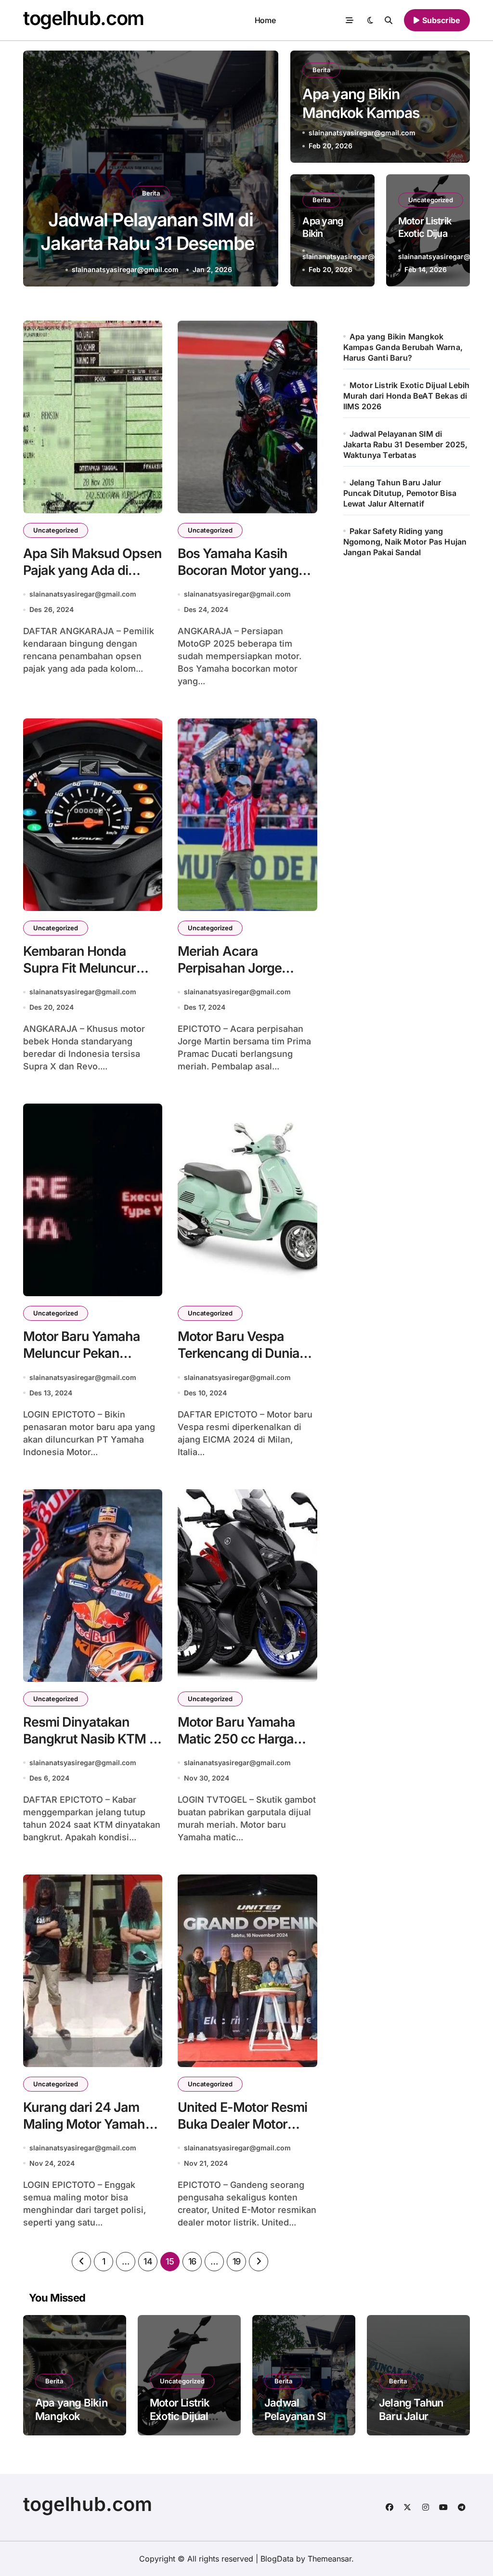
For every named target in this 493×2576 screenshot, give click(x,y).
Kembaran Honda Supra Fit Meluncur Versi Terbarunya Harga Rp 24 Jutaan (82, 976)
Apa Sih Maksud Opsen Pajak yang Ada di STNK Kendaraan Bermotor (92, 579)
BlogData (277, 2559)
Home (265, 20)
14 (148, 2261)
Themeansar (330, 2559)
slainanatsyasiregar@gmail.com (126, 269)
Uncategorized (431, 200)
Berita (151, 193)
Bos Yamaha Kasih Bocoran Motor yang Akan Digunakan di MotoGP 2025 (238, 579)
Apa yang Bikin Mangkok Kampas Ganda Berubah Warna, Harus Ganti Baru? (403, 347)
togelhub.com (84, 18)
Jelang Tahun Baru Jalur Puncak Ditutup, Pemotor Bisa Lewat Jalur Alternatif (151, 243)
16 (192, 2261)
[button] (262, 170)
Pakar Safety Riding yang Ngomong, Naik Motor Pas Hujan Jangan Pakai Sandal (405, 542)
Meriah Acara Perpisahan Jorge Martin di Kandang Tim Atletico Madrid (245, 976)
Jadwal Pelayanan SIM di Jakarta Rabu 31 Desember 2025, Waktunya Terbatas (406, 444)
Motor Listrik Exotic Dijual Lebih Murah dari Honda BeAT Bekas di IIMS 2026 (407, 396)
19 (237, 2261)
